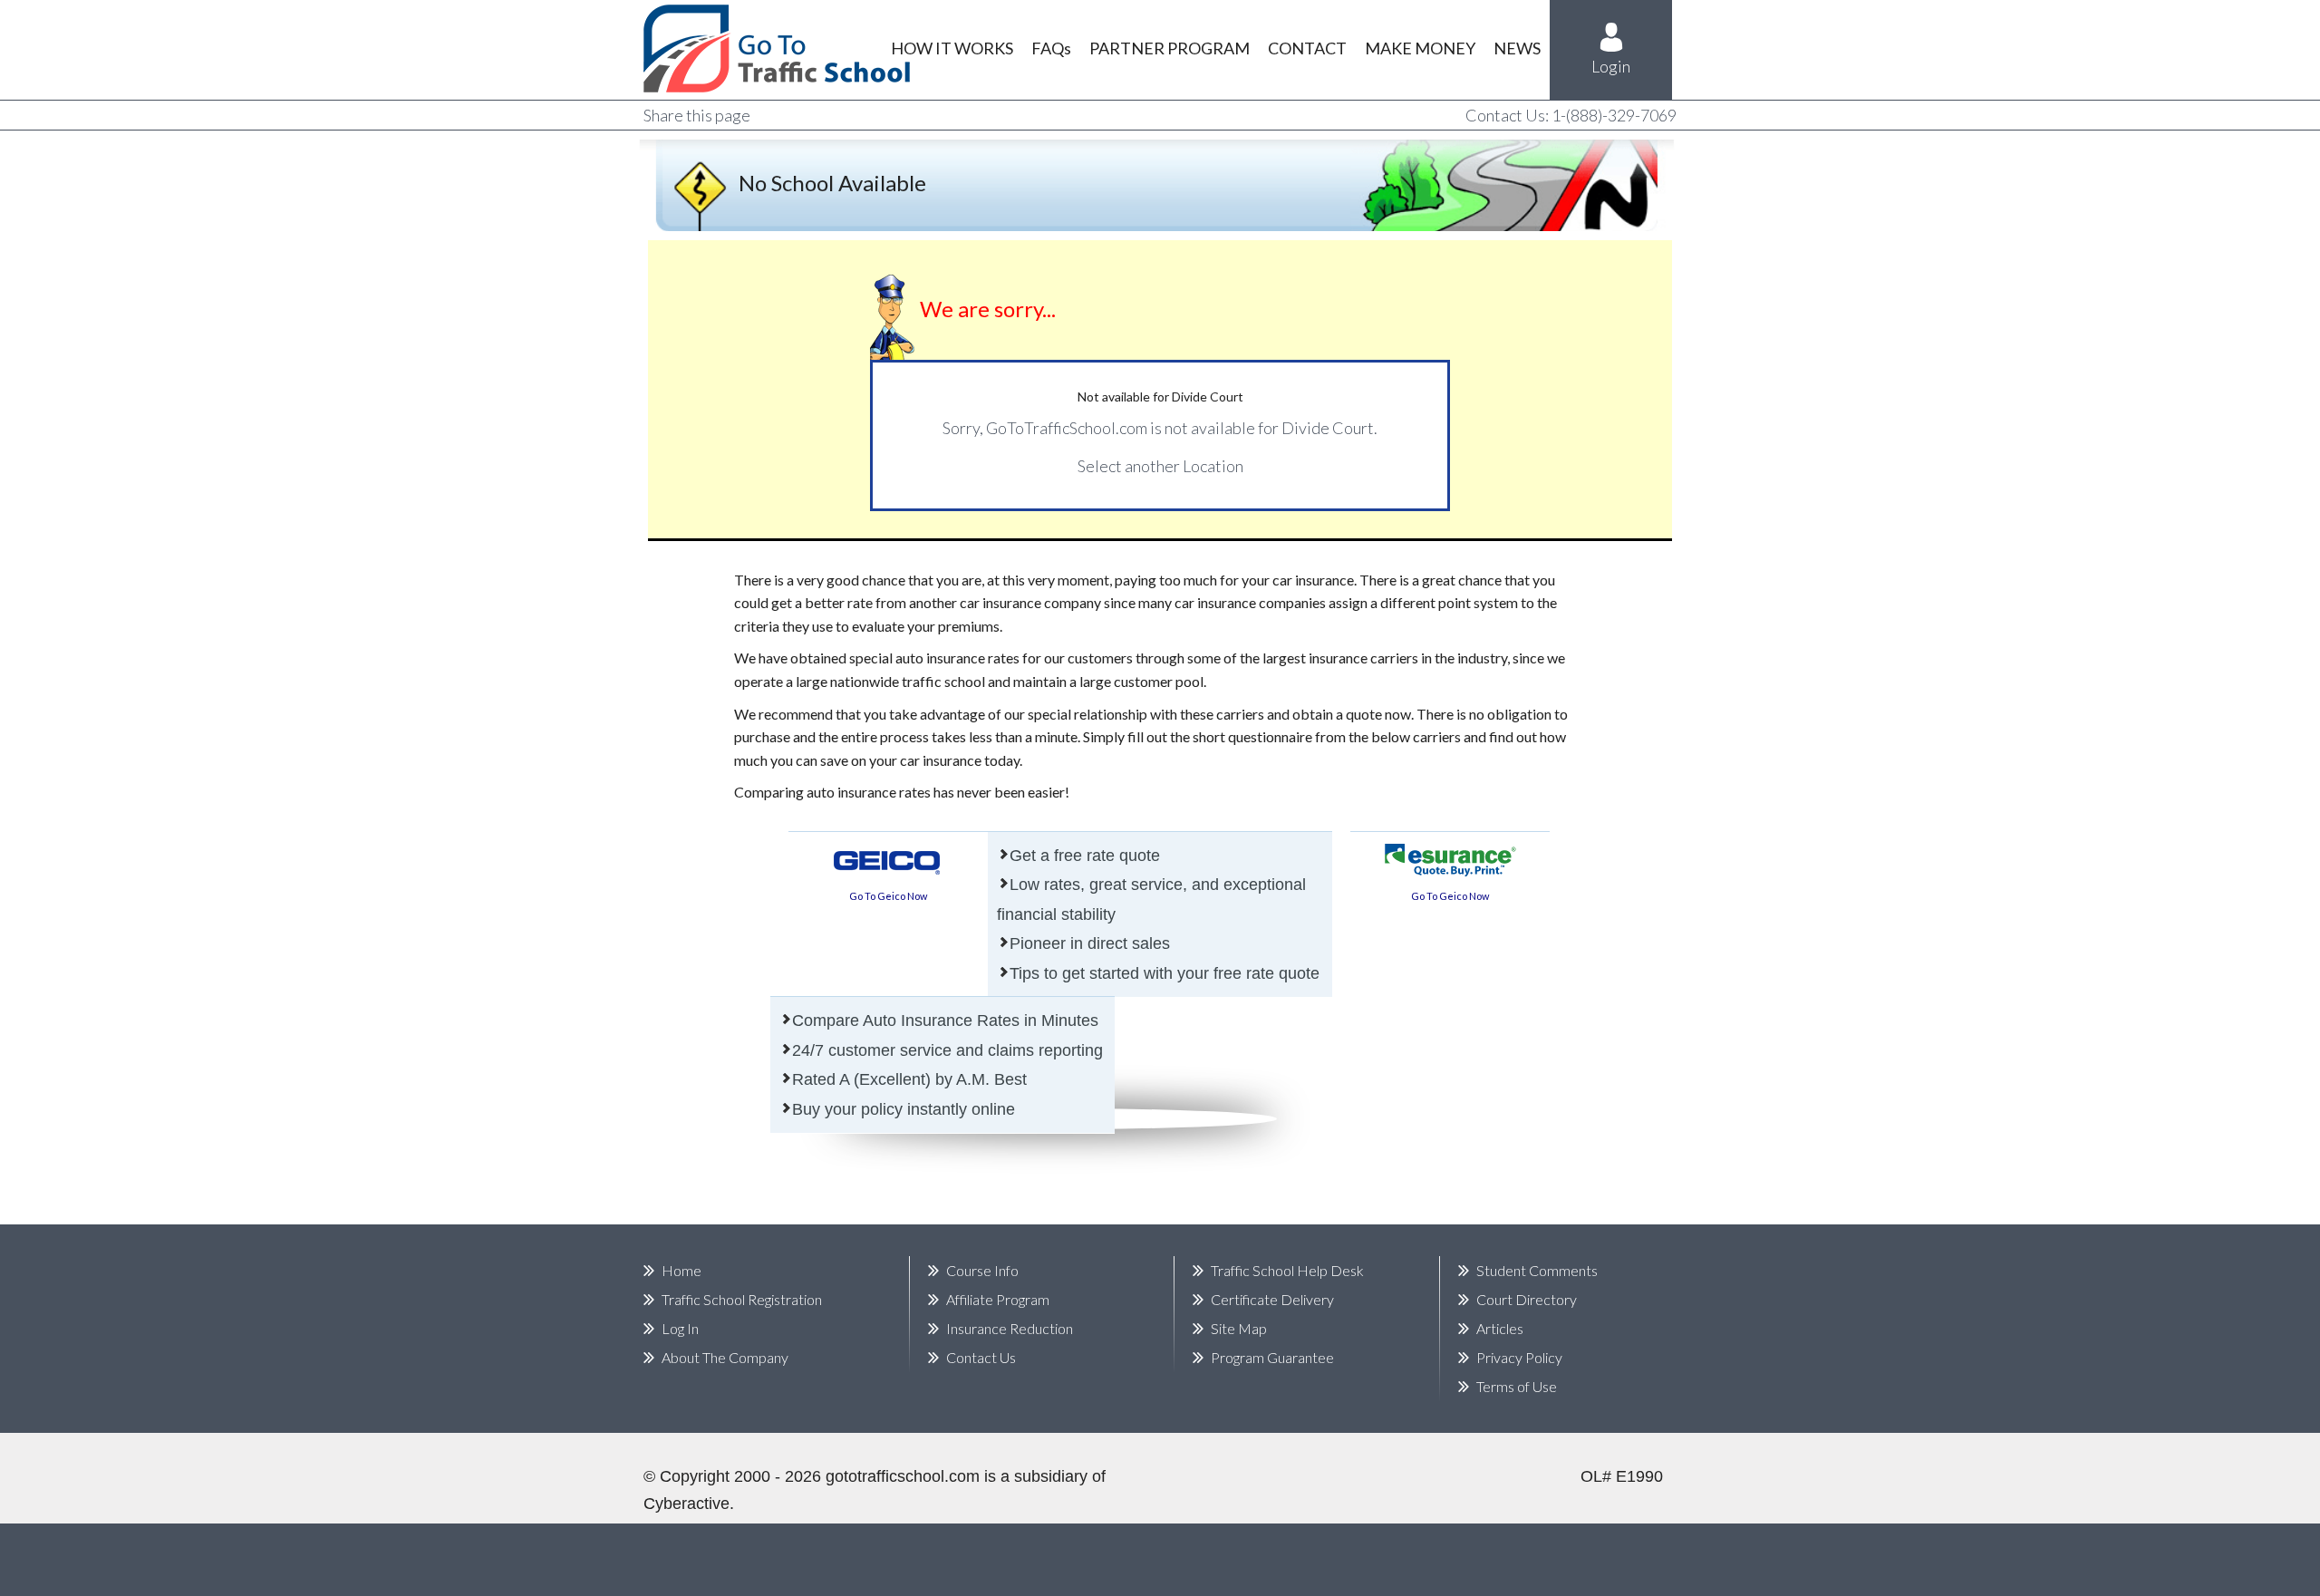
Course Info (982, 1270)
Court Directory (1527, 1299)
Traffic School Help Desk (1287, 1270)
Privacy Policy (1519, 1357)
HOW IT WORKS (952, 48)
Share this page (697, 115)
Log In (680, 1328)
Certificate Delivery (1272, 1299)
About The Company (725, 1357)
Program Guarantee (1272, 1357)
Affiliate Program (998, 1299)
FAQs (1051, 48)
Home (681, 1270)
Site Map (1239, 1328)
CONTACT (1307, 48)
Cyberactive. (689, 1504)
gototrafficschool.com (903, 1476)
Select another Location (1160, 466)
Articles (1500, 1328)
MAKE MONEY (1420, 48)
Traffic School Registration (742, 1299)
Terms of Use (1517, 1386)
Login (1611, 66)
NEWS (1517, 48)
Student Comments (1537, 1270)
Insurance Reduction (1010, 1328)
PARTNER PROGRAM (1170, 48)
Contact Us (981, 1357)
